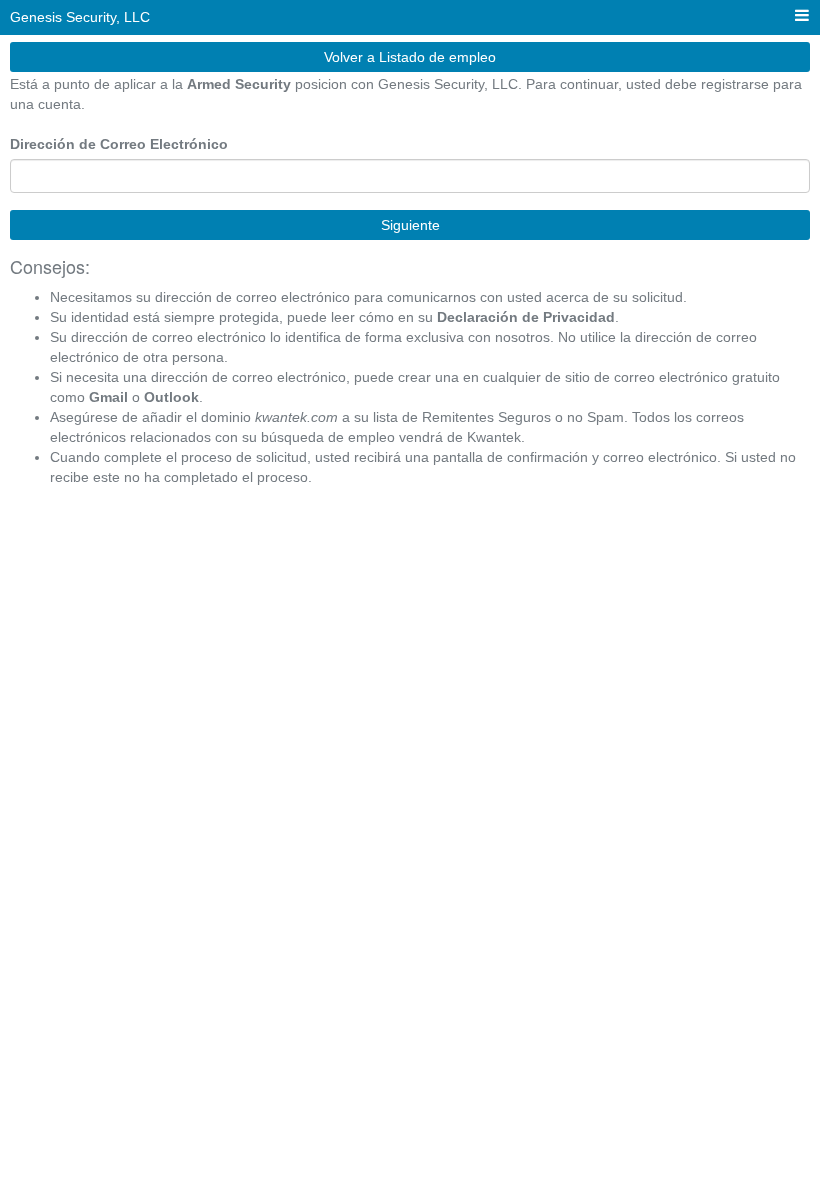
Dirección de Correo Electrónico (119, 144)
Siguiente (410, 225)
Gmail (108, 397)
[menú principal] (802, 16)
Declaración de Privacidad (526, 317)
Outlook (171, 397)
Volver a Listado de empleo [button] (410, 57)
